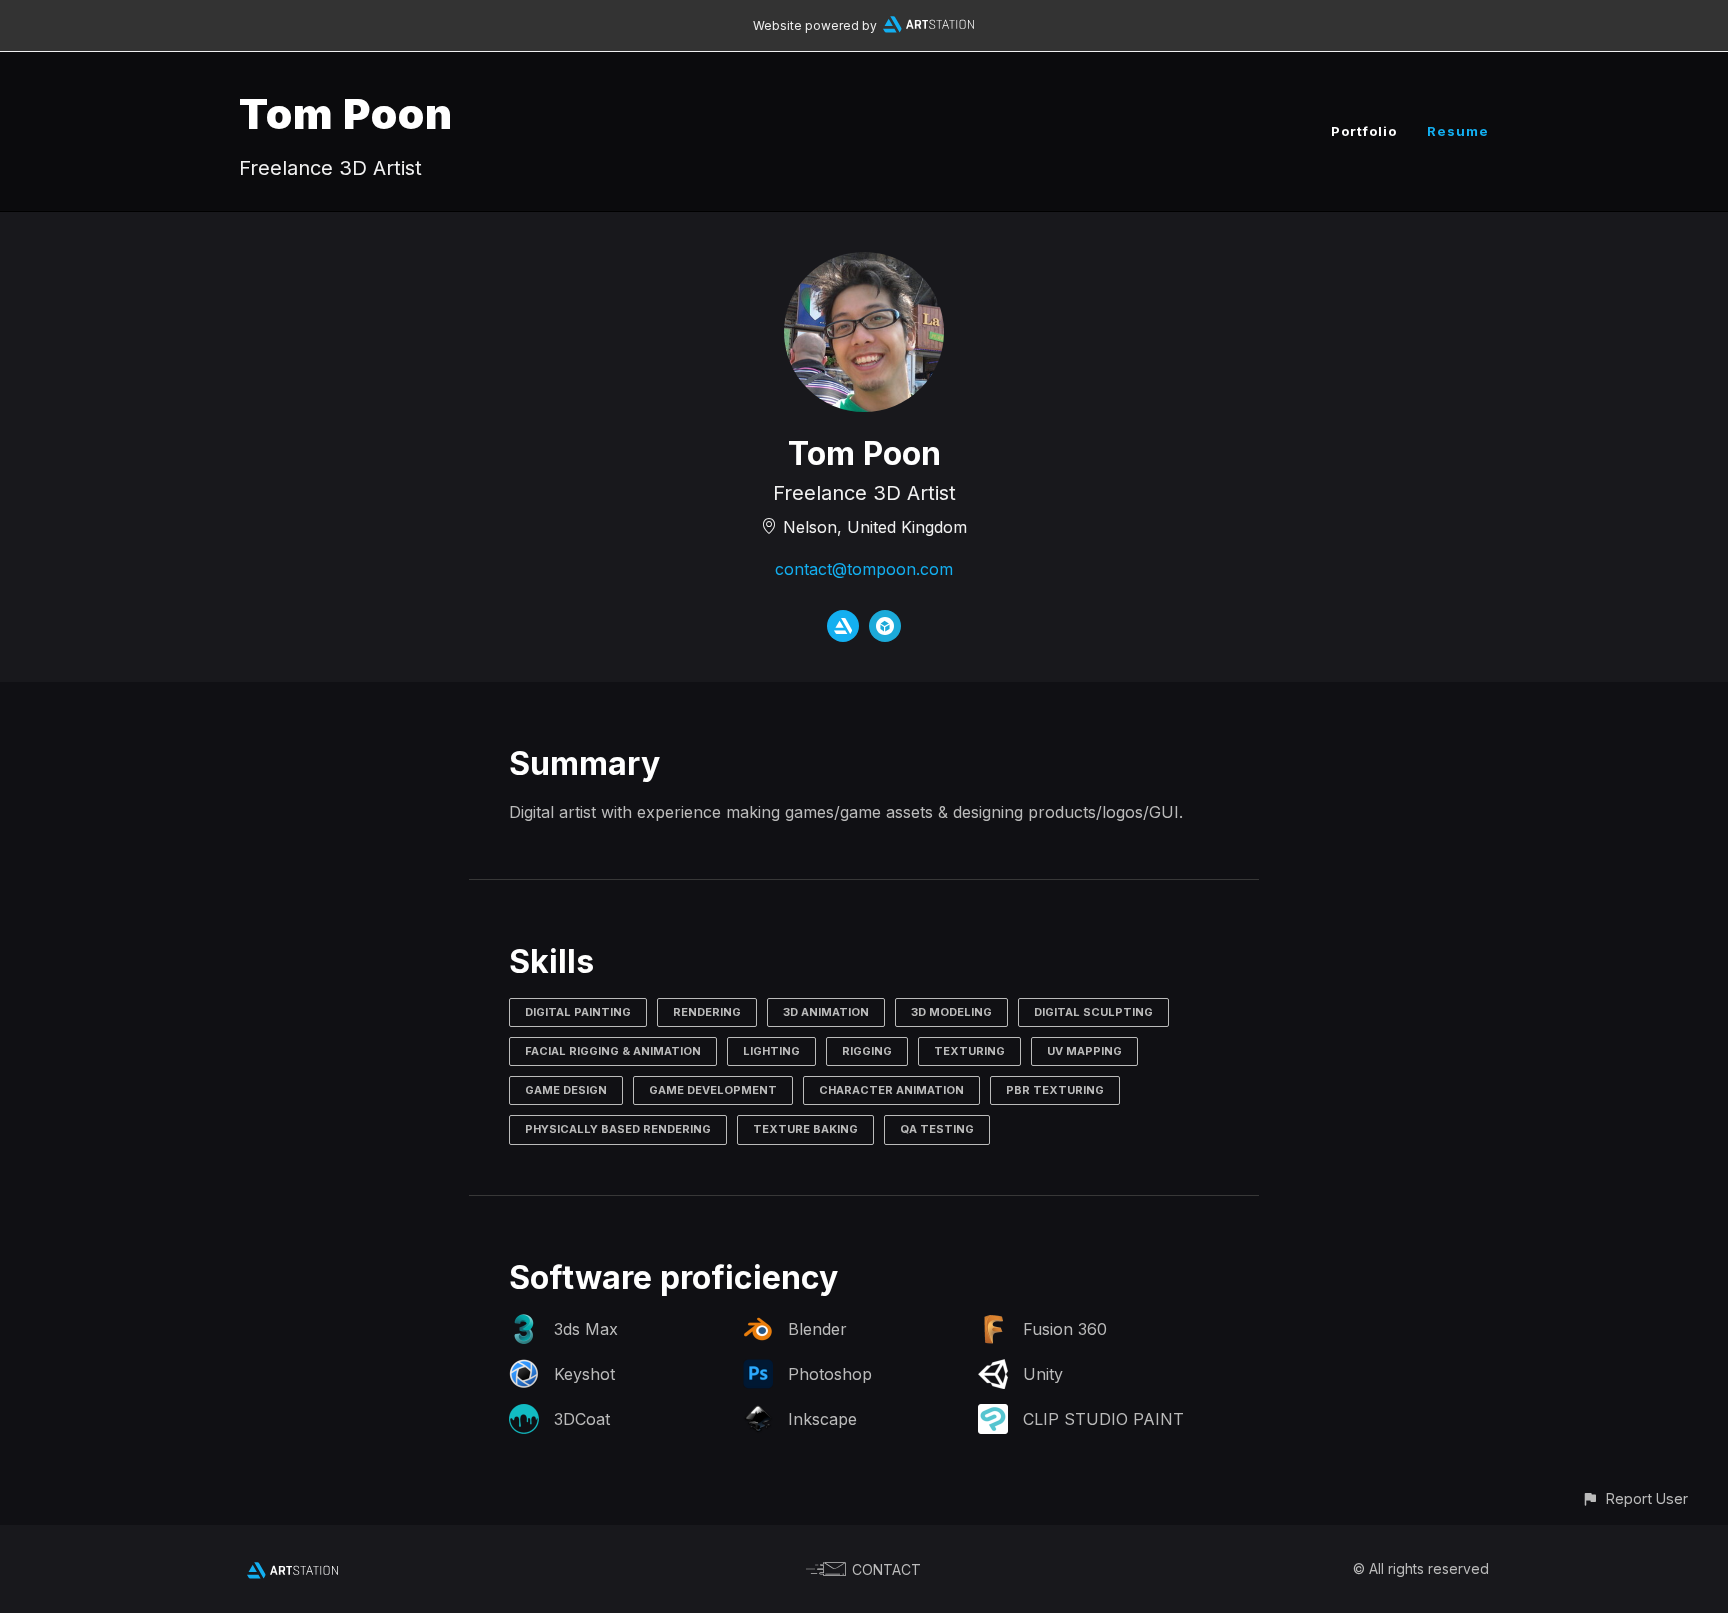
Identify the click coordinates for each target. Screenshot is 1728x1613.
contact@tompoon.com (864, 569)
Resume (1458, 131)
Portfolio (1364, 131)
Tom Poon (346, 113)
